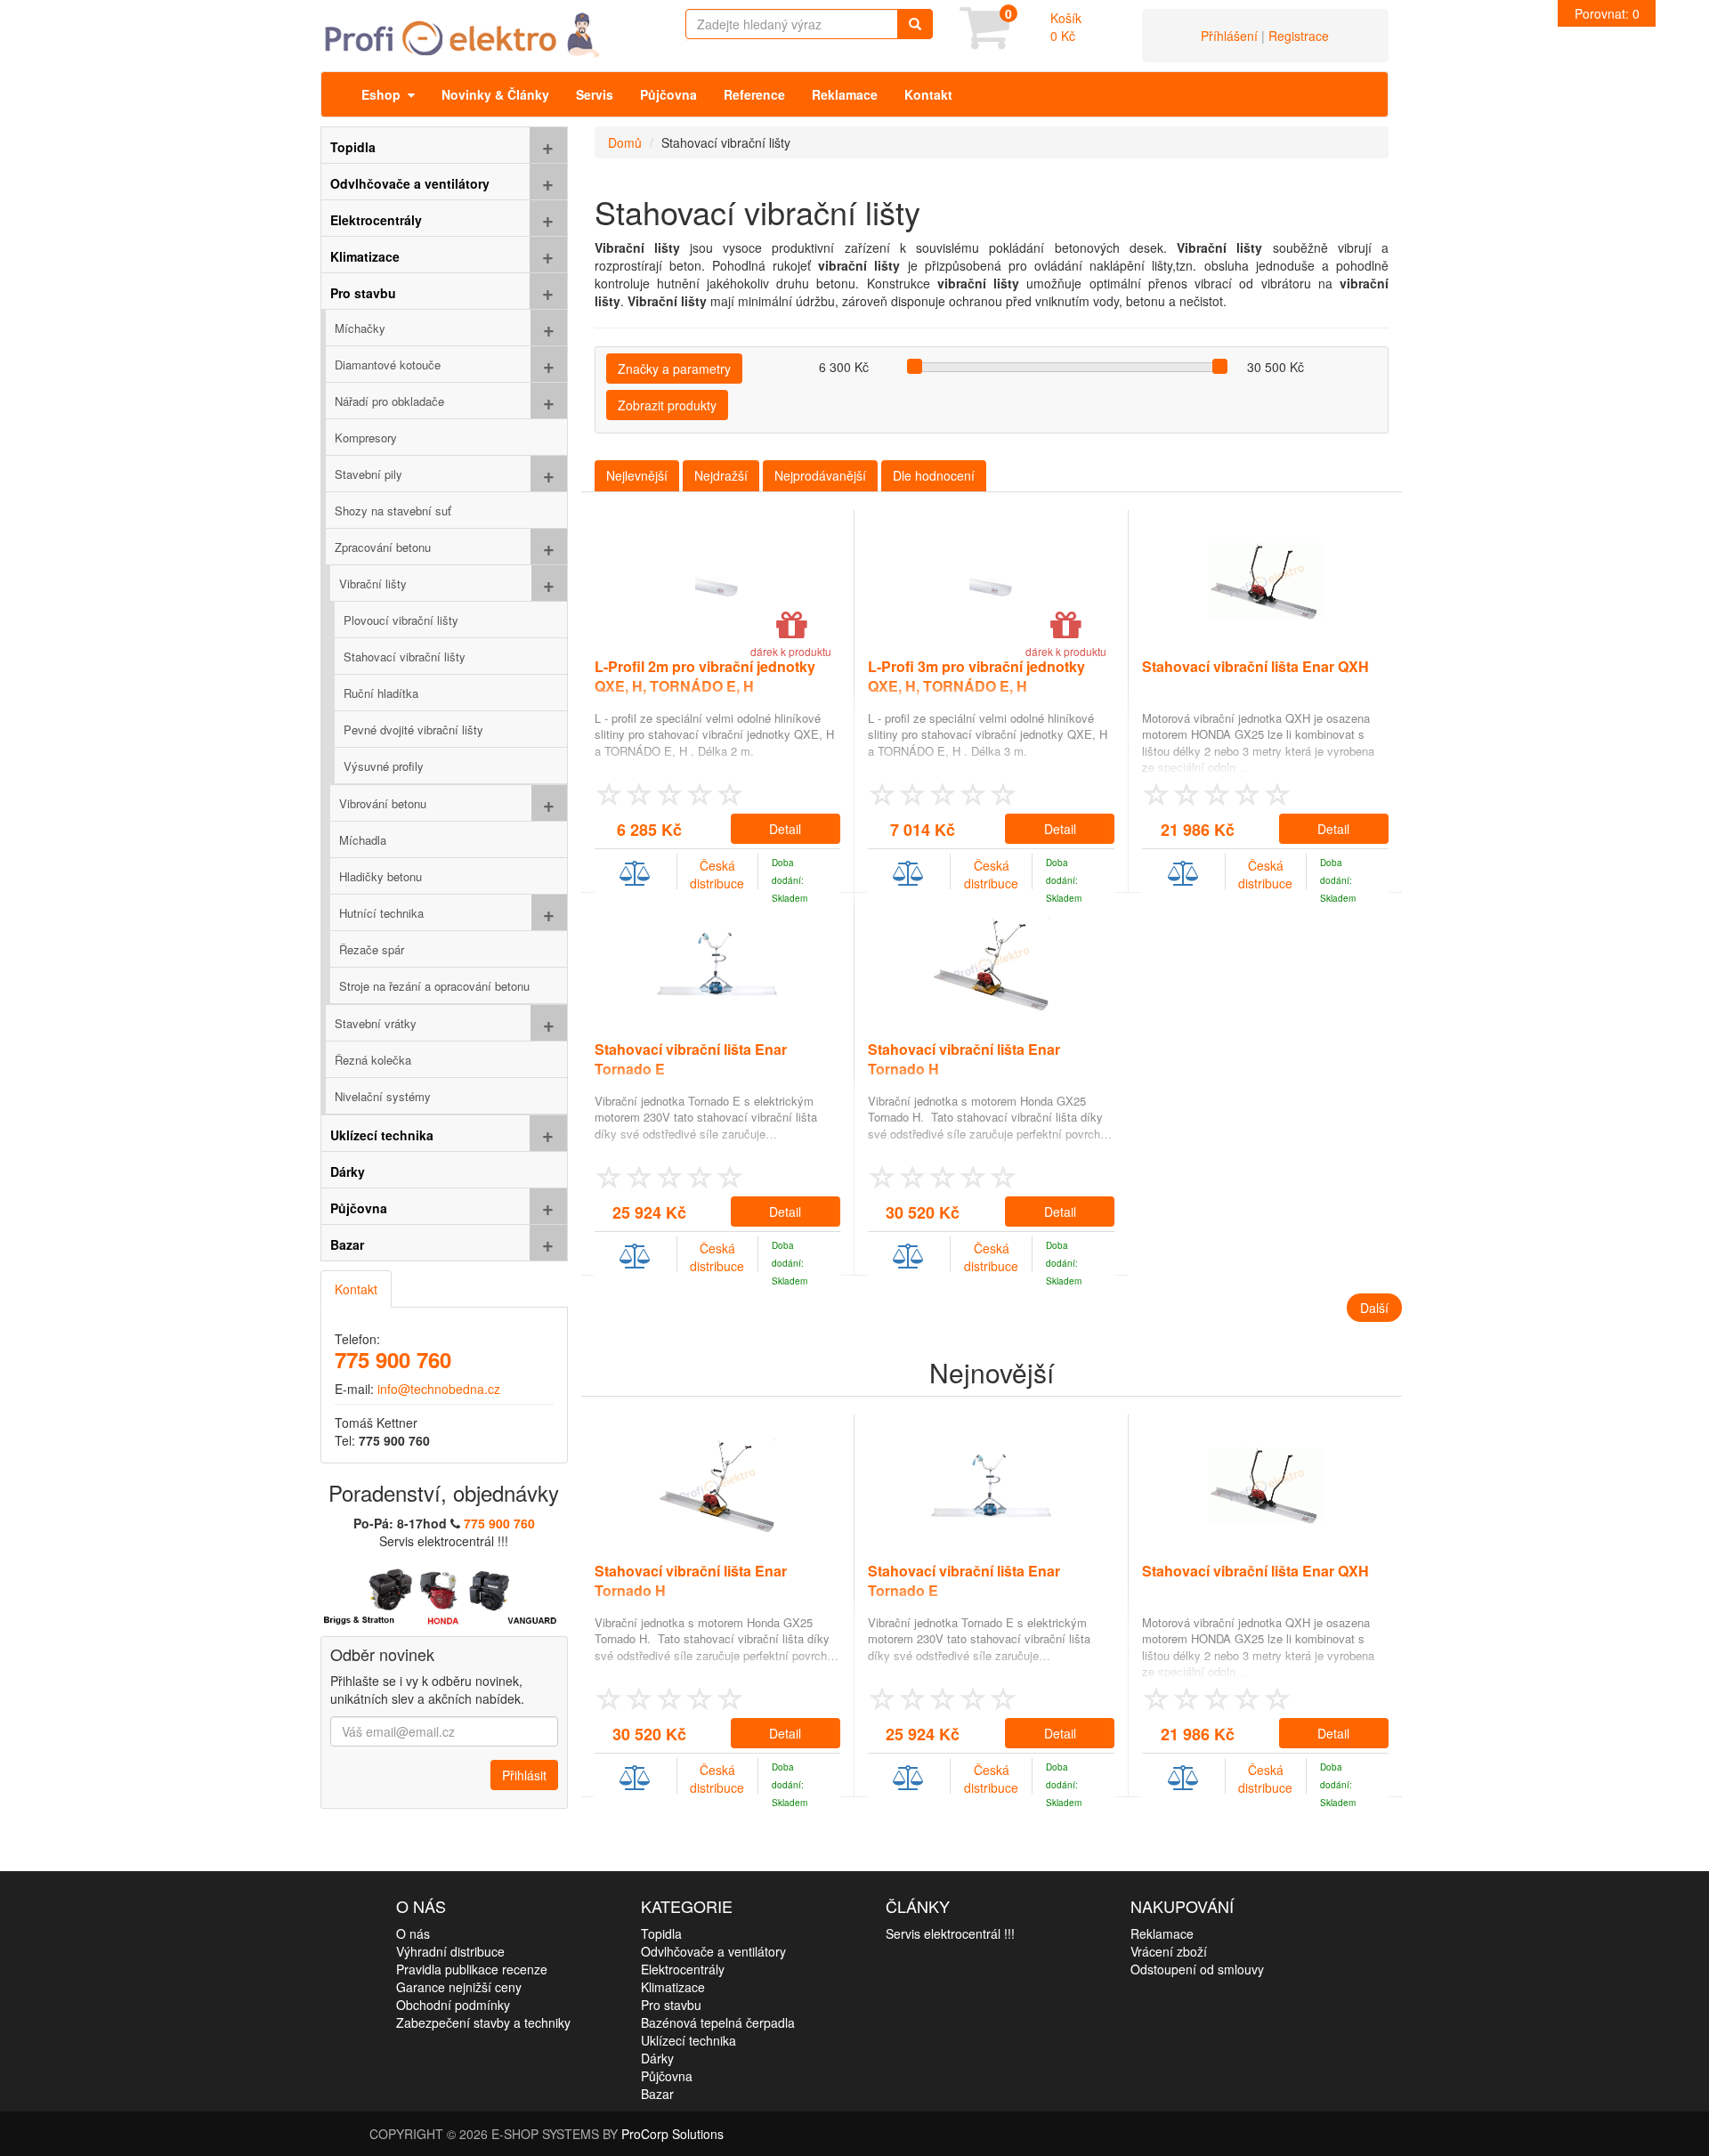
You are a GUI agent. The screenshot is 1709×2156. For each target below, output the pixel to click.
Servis (595, 94)
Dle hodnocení (934, 475)
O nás (413, 1933)
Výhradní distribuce (450, 1951)
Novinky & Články (495, 94)
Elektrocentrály (683, 1969)
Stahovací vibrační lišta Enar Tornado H (964, 1059)
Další (1374, 1308)
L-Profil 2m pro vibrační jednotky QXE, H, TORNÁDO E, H (705, 677)
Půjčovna (668, 94)
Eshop (385, 94)
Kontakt (928, 94)
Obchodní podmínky (453, 2005)
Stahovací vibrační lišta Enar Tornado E (691, 1059)
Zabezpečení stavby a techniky (483, 2022)
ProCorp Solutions (672, 2134)
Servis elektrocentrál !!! (950, 1933)
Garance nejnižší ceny (459, 1987)
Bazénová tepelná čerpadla (718, 2022)
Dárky (657, 2058)
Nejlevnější (637, 475)
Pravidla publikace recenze (472, 1969)
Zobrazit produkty (667, 405)
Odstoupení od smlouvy (1197, 1969)
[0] (984, 40)
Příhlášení (1229, 36)
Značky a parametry (674, 369)
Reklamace (845, 94)
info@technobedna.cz (439, 1389)
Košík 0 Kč (1066, 27)
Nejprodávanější (820, 475)
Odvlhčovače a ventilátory (713, 1951)
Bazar (657, 2094)
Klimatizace (673, 1987)
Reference (754, 94)
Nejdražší (721, 475)
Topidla (661, 1933)
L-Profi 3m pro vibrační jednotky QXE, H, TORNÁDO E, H (976, 677)
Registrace (1299, 36)
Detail (785, 829)
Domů (625, 142)
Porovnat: (1607, 13)
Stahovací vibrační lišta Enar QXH (1255, 666)
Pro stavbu (671, 2005)
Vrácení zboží (1169, 1951)
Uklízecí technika (688, 2040)
